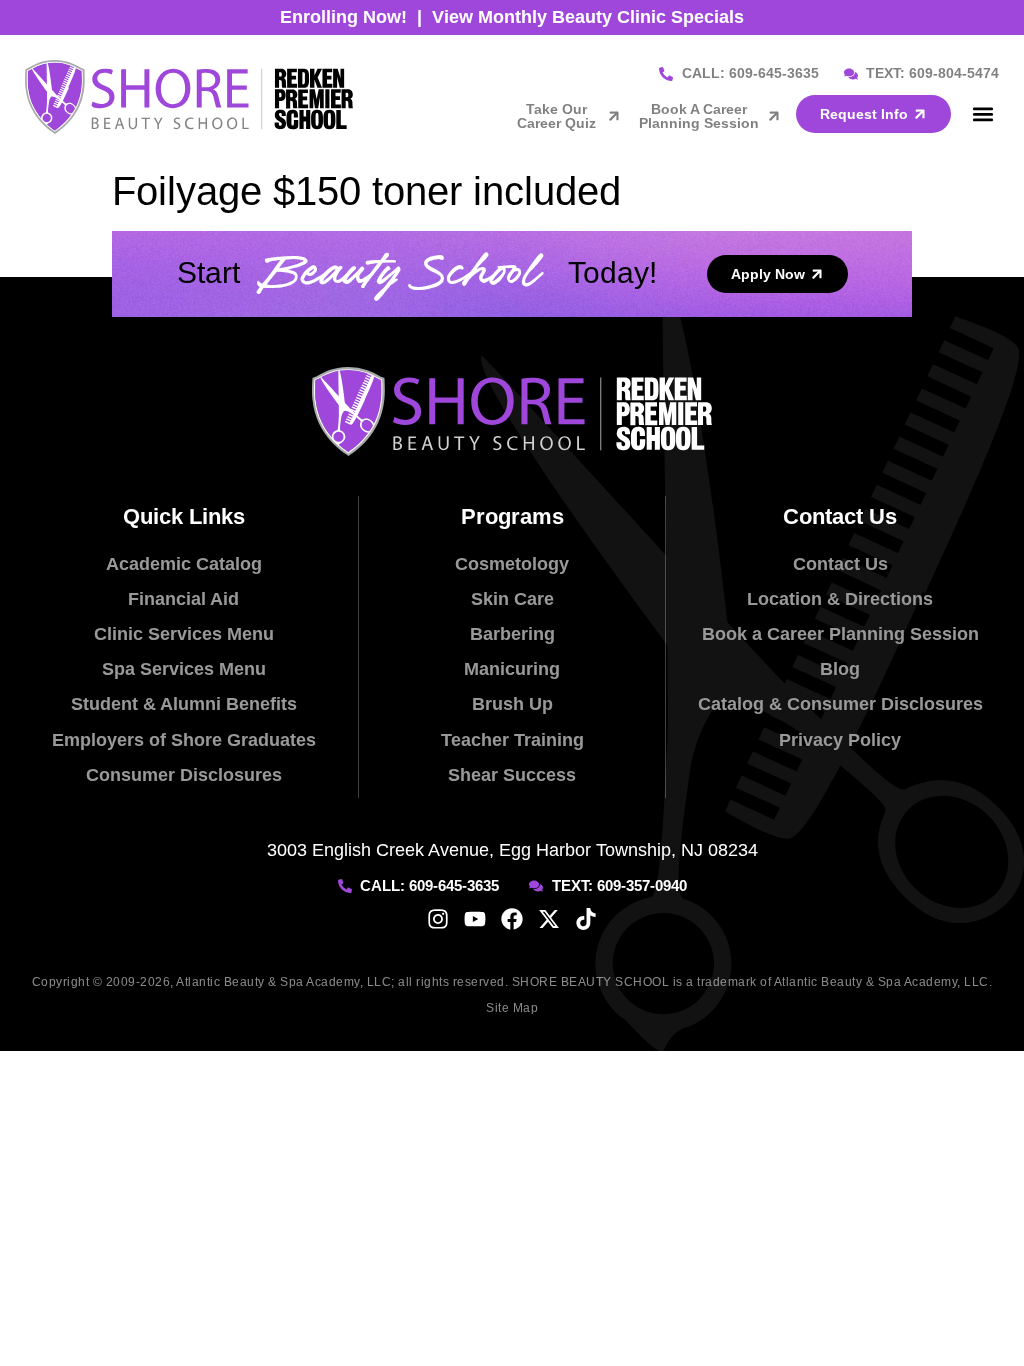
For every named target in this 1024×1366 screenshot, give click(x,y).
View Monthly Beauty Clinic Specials (588, 17)
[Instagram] (438, 919)
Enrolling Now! (343, 17)
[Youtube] (475, 919)
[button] (982, 113)
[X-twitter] (549, 919)
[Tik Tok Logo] (586, 919)
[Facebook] (512, 919)
